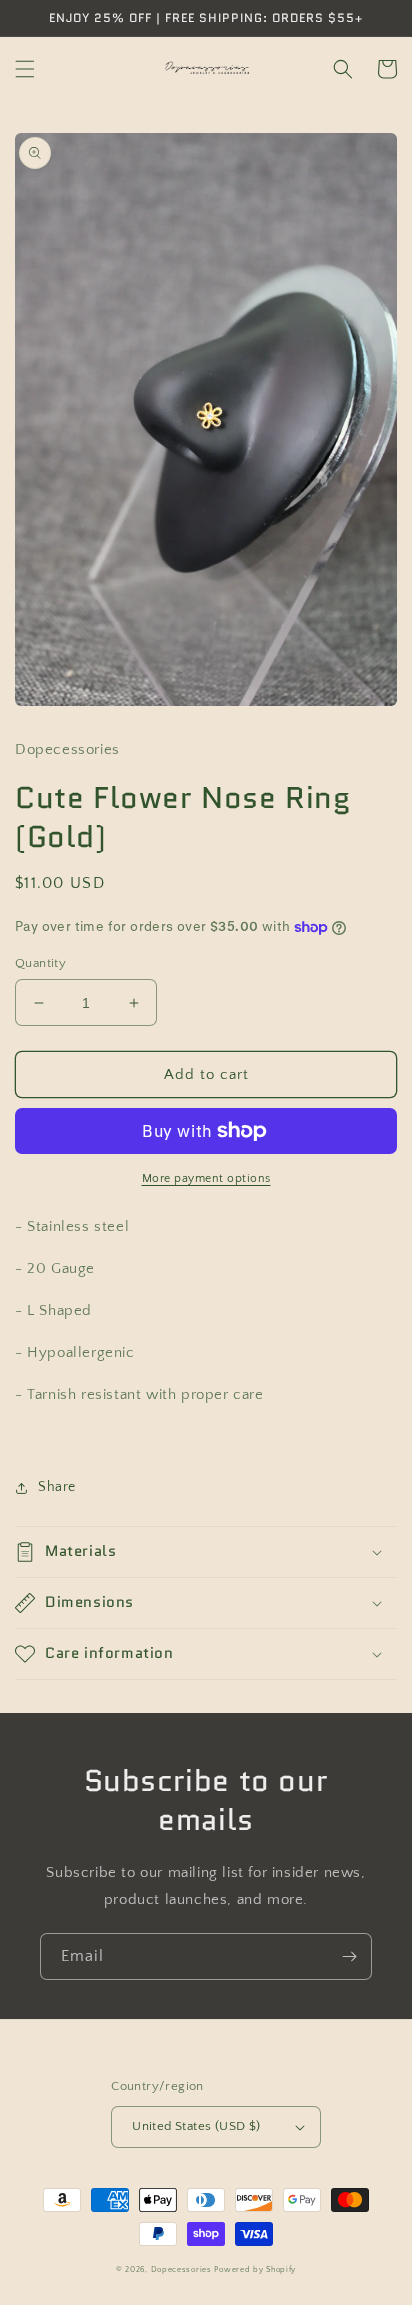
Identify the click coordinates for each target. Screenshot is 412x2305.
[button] (25, 69)
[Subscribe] (349, 1956)
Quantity (40, 963)
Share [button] (57, 1487)
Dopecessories (181, 2269)
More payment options (206, 1178)
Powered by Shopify (255, 2269)
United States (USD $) (196, 2126)
